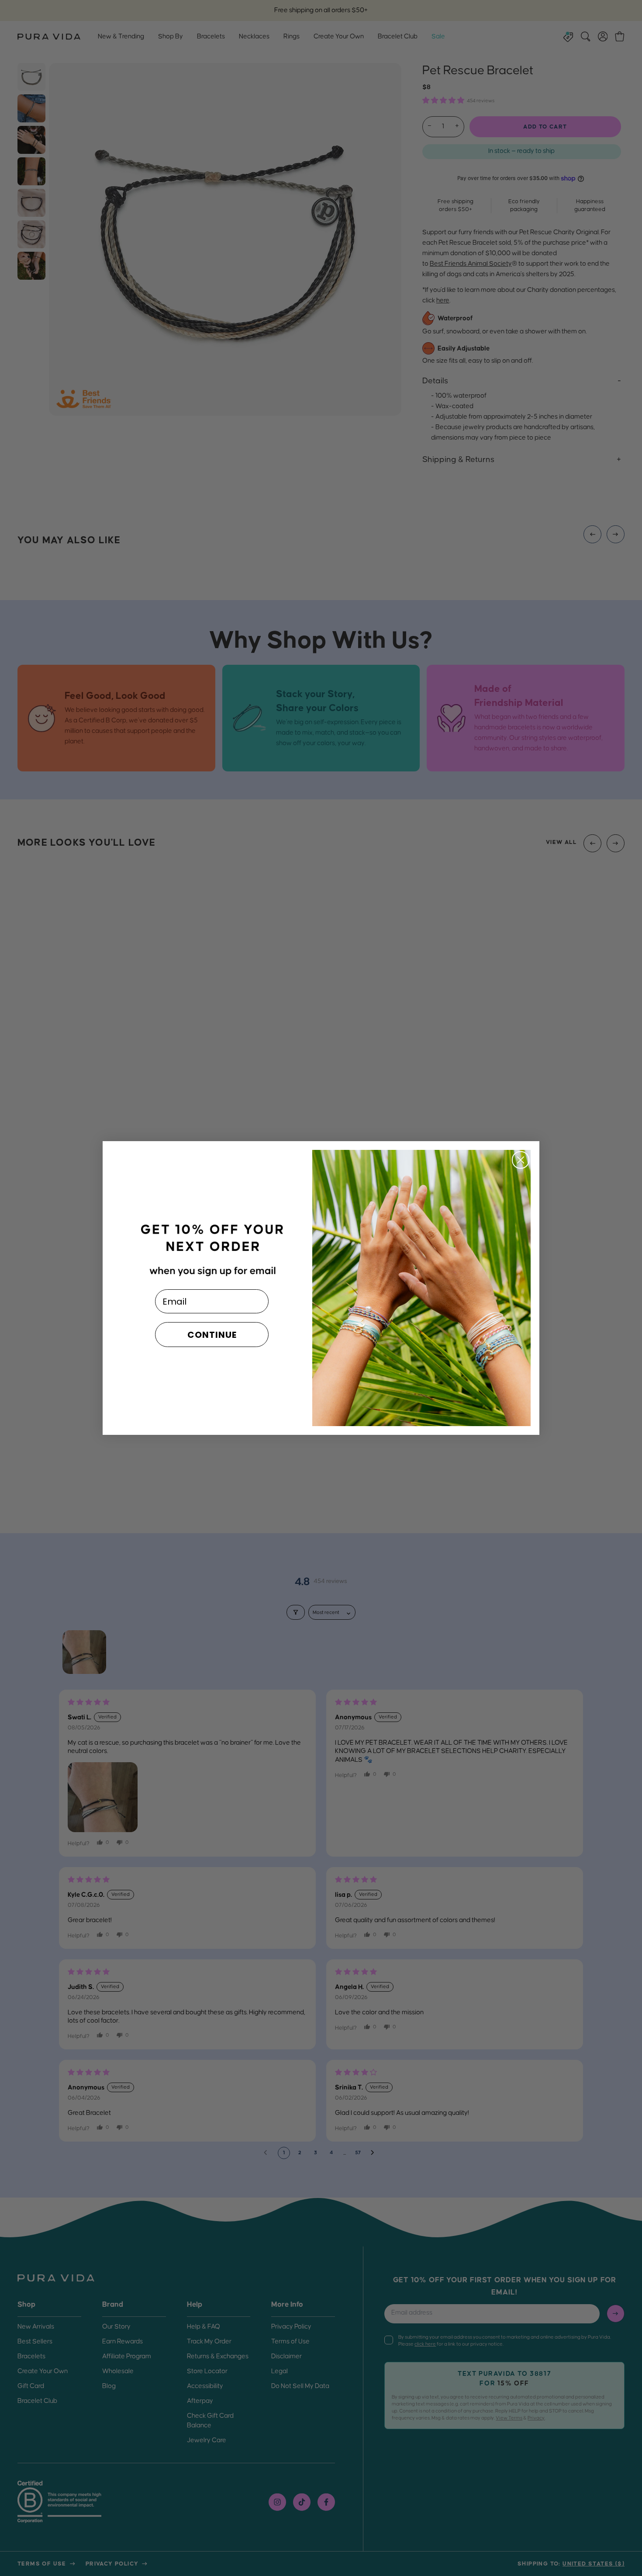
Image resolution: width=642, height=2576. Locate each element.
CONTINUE (212, 1335)
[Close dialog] (521, 1160)
